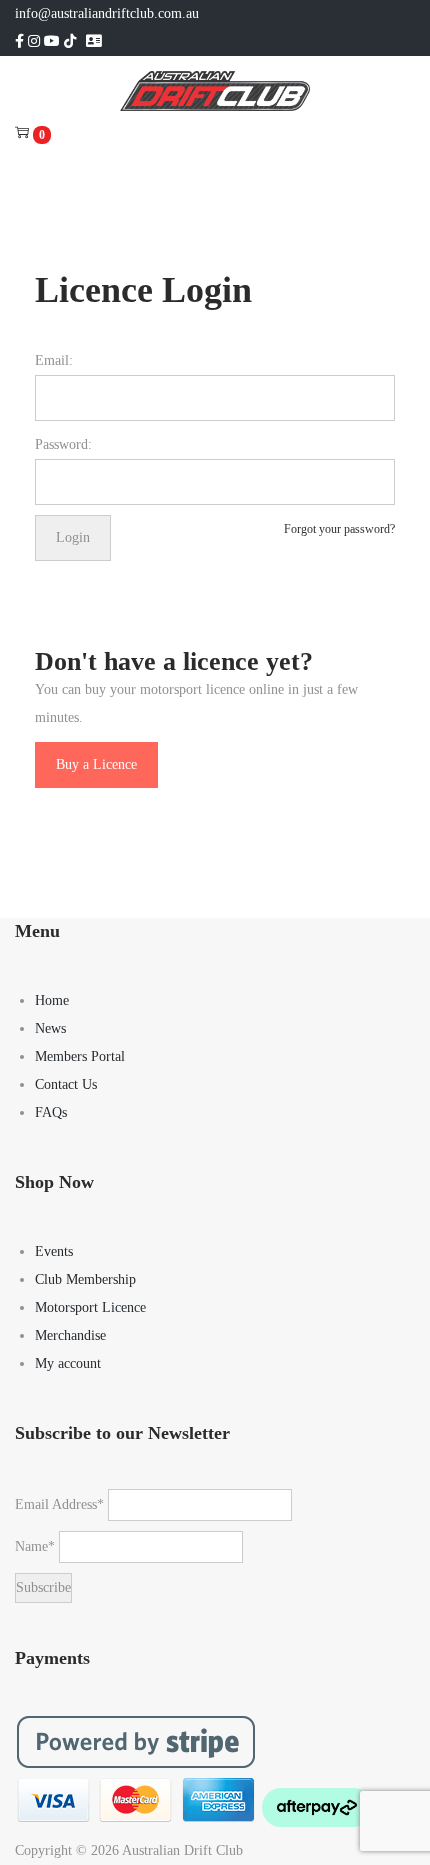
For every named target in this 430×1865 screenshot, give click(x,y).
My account (68, 1363)
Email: (54, 360)
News (50, 1028)
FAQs (51, 1112)
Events (54, 1251)
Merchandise (70, 1335)
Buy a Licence (96, 764)
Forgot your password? (339, 529)
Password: (63, 444)
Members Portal (80, 1056)
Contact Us (66, 1084)
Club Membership (85, 1279)
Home (52, 1000)
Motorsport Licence (90, 1307)
